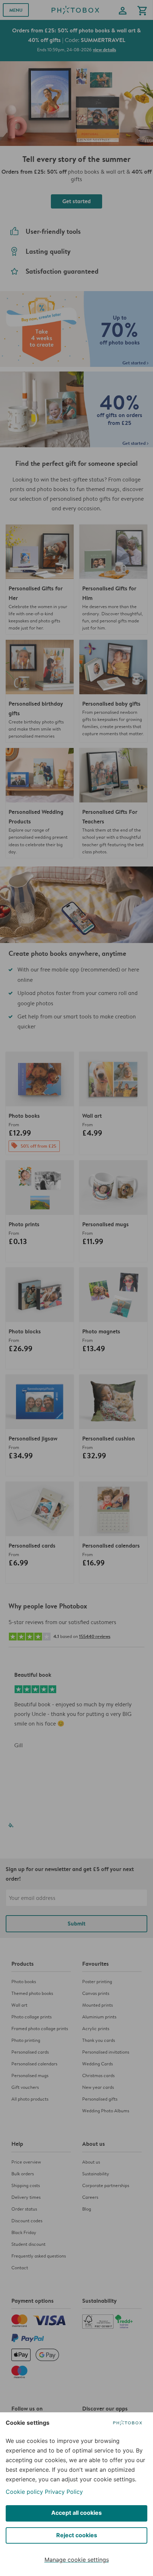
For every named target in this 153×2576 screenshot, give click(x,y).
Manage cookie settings (77, 2560)
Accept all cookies (76, 2513)
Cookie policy (24, 2492)
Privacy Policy (64, 2492)
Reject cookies (77, 2535)
